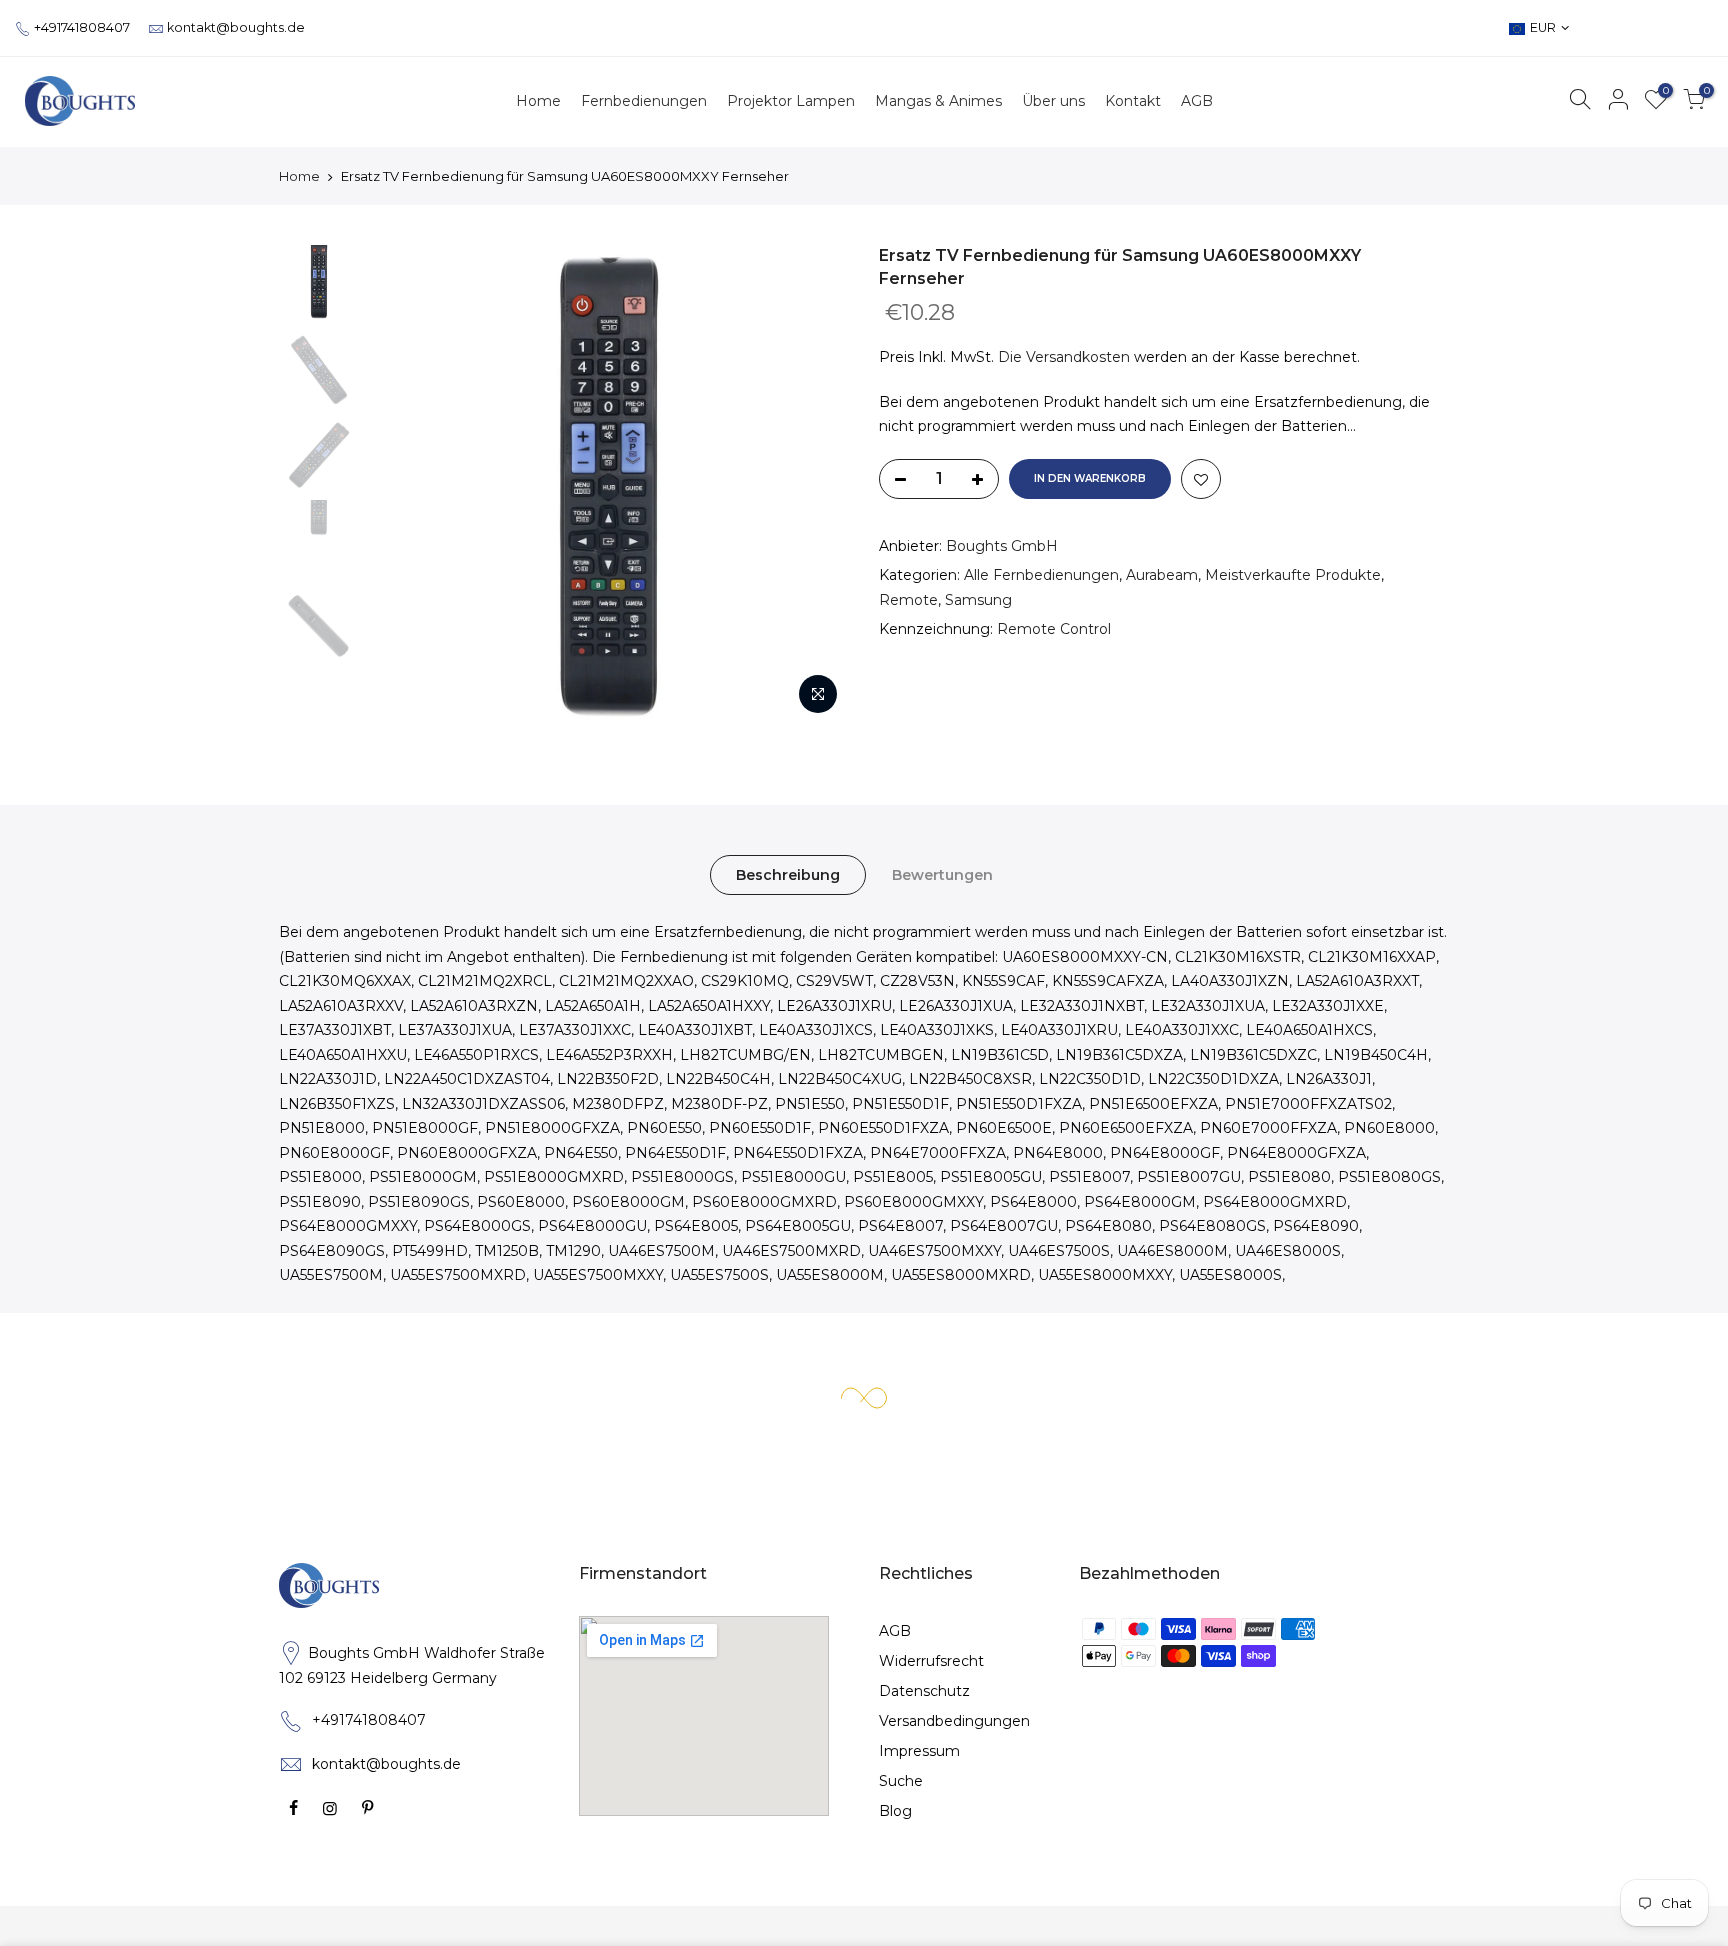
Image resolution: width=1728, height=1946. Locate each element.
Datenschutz (924, 1691)
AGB (895, 1631)
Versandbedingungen (954, 1721)
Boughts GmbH (1002, 546)
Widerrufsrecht (931, 1661)
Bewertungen (942, 875)
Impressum (919, 1751)
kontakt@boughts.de (236, 27)
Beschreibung (788, 875)
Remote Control (1054, 629)
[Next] (814, 485)
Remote (908, 600)
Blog (895, 1811)
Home (299, 176)
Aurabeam (1162, 575)
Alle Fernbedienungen (1041, 575)
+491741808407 (82, 27)
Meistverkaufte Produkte (1293, 575)
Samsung (978, 600)
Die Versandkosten (1064, 357)
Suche (901, 1781)
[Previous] (404, 485)
